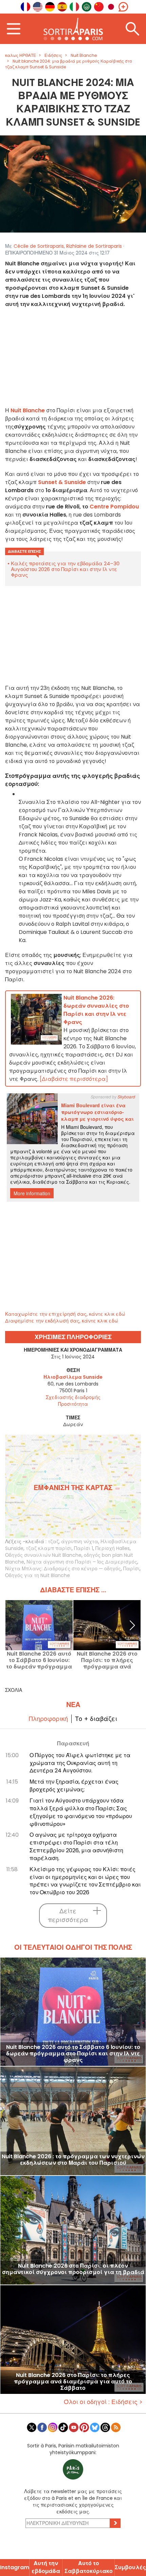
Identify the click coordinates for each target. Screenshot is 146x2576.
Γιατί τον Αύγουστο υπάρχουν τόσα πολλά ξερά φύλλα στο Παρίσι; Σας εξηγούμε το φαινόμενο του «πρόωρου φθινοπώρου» (81, 1812)
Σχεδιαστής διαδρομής (73, 1397)
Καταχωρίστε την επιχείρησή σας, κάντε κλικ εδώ (65, 1314)
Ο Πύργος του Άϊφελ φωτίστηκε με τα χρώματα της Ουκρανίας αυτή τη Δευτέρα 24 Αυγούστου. (80, 1763)
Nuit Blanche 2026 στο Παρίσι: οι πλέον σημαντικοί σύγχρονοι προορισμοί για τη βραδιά (73, 2269)
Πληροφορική (48, 1719)
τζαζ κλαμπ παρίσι (49, 1548)
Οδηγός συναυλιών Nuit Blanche (43, 1555)
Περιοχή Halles (113, 1548)
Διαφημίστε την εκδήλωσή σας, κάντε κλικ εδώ (62, 1321)
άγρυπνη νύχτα (80, 1542)
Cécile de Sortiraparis (39, 246)
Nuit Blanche (28, 410)
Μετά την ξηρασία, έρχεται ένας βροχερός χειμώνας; (74, 1786)
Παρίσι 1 (84, 1548)
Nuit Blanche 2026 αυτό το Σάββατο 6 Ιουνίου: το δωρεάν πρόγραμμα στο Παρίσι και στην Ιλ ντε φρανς (39, 1660)
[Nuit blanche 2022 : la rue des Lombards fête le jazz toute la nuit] (73, 184)
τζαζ (53, 1542)
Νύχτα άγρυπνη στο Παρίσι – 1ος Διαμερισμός (82, 1562)
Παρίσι (131, 1569)
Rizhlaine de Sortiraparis (94, 246)
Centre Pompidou (114, 507)
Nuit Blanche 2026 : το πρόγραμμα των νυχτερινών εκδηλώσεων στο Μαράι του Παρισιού (73, 2160)
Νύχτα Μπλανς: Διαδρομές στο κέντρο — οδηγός (63, 1569)
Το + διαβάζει (96, 1719)
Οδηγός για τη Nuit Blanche (38, 1575)
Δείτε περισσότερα (68, 1915)
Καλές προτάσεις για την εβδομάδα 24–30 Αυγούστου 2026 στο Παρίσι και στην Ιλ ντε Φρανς (65, 569)
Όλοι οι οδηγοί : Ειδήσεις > (103, 2402)
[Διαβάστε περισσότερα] (74, 1079)
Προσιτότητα (73, 1404)
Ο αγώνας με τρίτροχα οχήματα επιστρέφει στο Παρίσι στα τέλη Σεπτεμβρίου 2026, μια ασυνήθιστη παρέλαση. (76, 1847)
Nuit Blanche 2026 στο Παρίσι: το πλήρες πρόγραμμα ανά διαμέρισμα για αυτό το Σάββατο (107, 1660)
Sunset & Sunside (62, 482)
